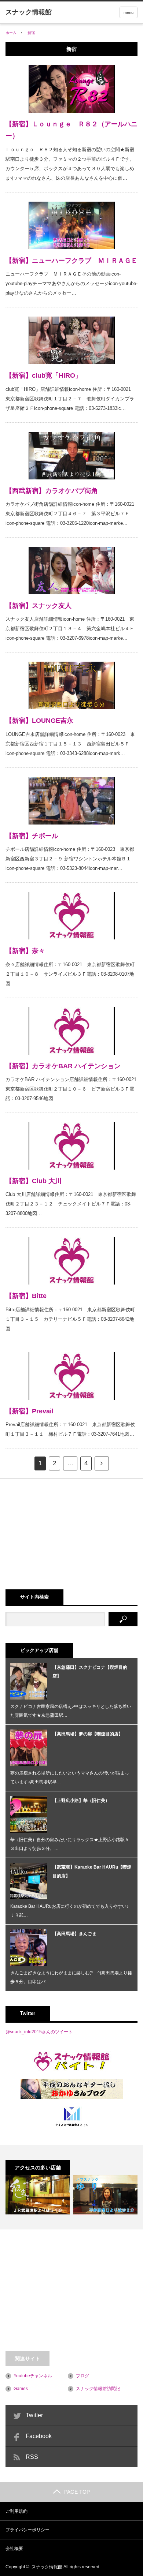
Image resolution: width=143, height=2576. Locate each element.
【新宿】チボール (32, 836)
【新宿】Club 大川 (34, 1181)
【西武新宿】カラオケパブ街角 (52, 491)
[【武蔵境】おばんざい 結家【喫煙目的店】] (38, 2195)
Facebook (39, 2436)
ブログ (82, 2376)
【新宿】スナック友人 (38, 606)
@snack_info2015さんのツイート (39, 2032)
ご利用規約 (16, 2511)
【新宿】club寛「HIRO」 (44, 375)
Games (21, 2389)
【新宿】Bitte (26, 1296)
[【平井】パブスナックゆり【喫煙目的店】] (105, 2195)
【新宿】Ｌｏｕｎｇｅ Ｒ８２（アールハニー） (71, 130)
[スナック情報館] (29, 12)
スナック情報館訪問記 (98, 2389)
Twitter (34, 2415)
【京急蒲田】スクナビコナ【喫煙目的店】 (90, 1672)
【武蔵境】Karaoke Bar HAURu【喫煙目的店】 (92, 1872)
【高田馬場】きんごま (74, 1934)
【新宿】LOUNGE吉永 (39, 721)
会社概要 (14, 2549)
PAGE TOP (77, 2492)
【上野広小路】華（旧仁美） (81, 1801)
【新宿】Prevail (30, 1411)
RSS (32, 2457)
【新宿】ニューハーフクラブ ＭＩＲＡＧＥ (71, 261)
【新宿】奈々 (25, 951)
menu (129, 12)
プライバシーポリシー (27, 2530)
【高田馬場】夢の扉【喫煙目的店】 (88, 1734)
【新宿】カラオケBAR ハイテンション (63, 1066)
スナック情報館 (47, 2567)
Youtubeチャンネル (33, 2376)
